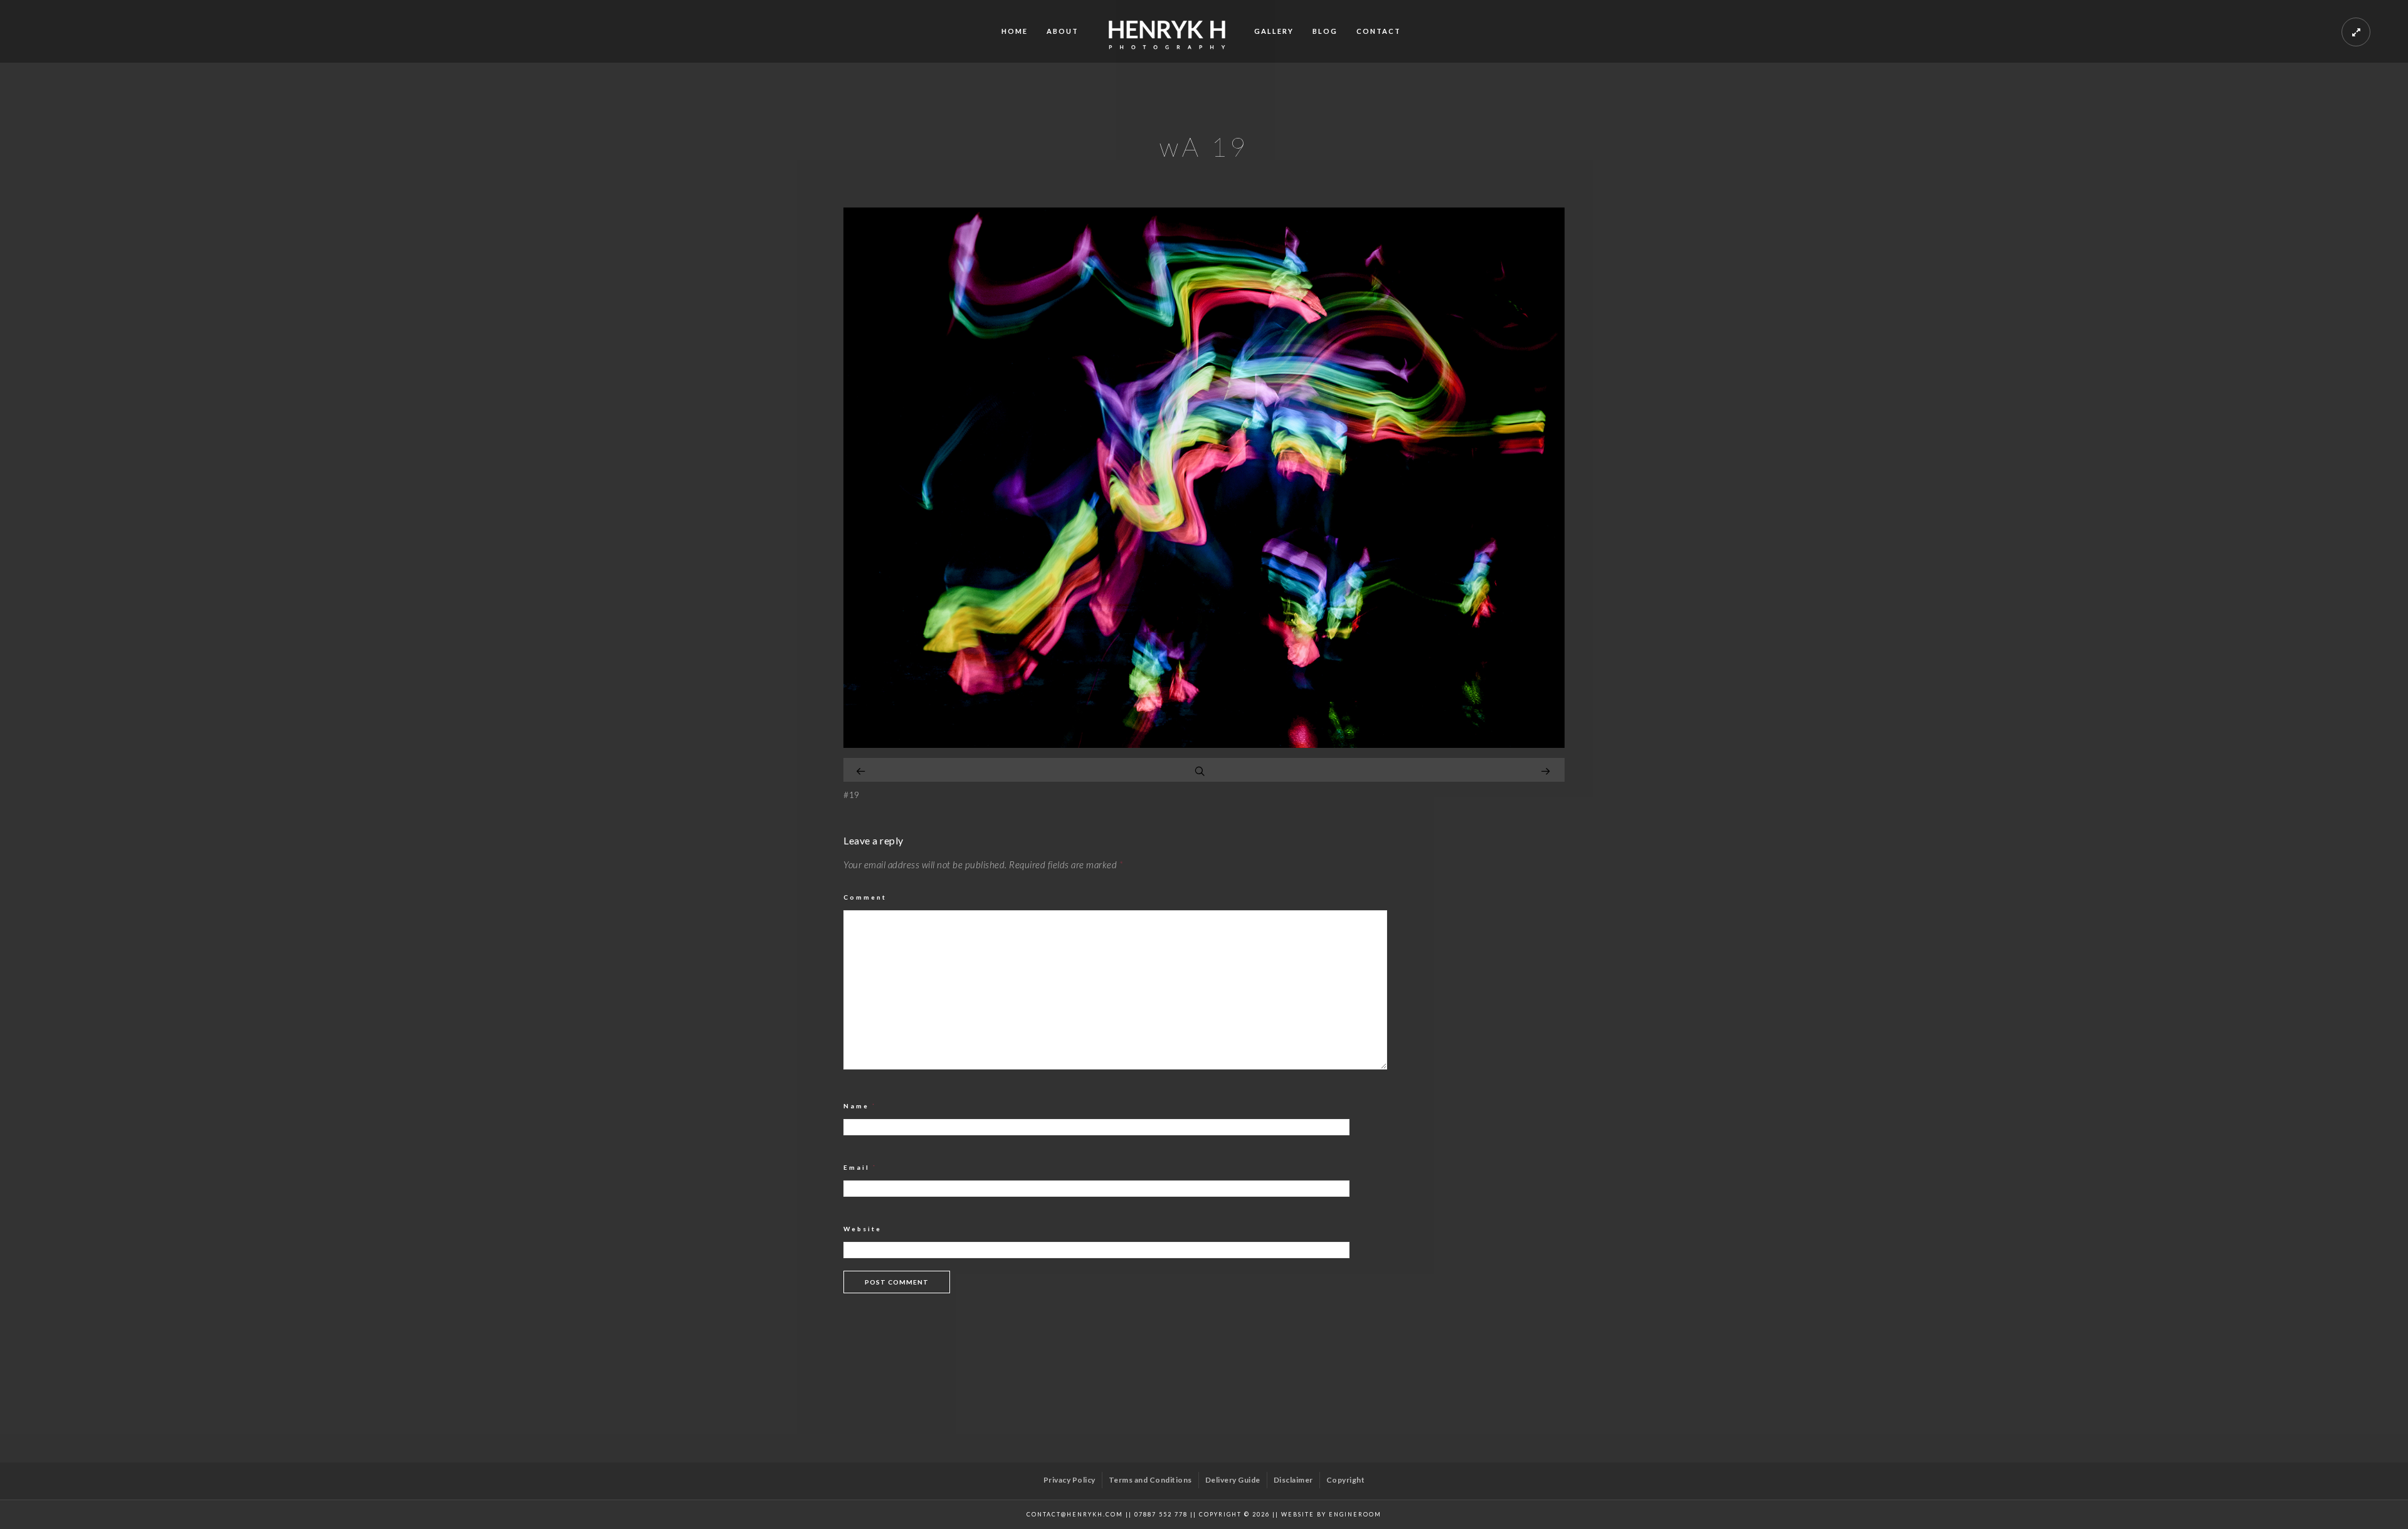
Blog (1325, 31)
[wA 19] (1204, 744)
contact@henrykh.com (1075, 1514)
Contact (1379, 31)
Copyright (1346, 1480)
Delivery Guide (1233, 1480)
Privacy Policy (1069, 1480)
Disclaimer (1293, 1480)
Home (1015, 31)
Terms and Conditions (1150, 1480)
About (1063, 31)
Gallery (1274, 31)
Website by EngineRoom (1331, 1514)
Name (860, 1106)
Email (860, 1167)
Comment (865, 897)
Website (863, 1229)
